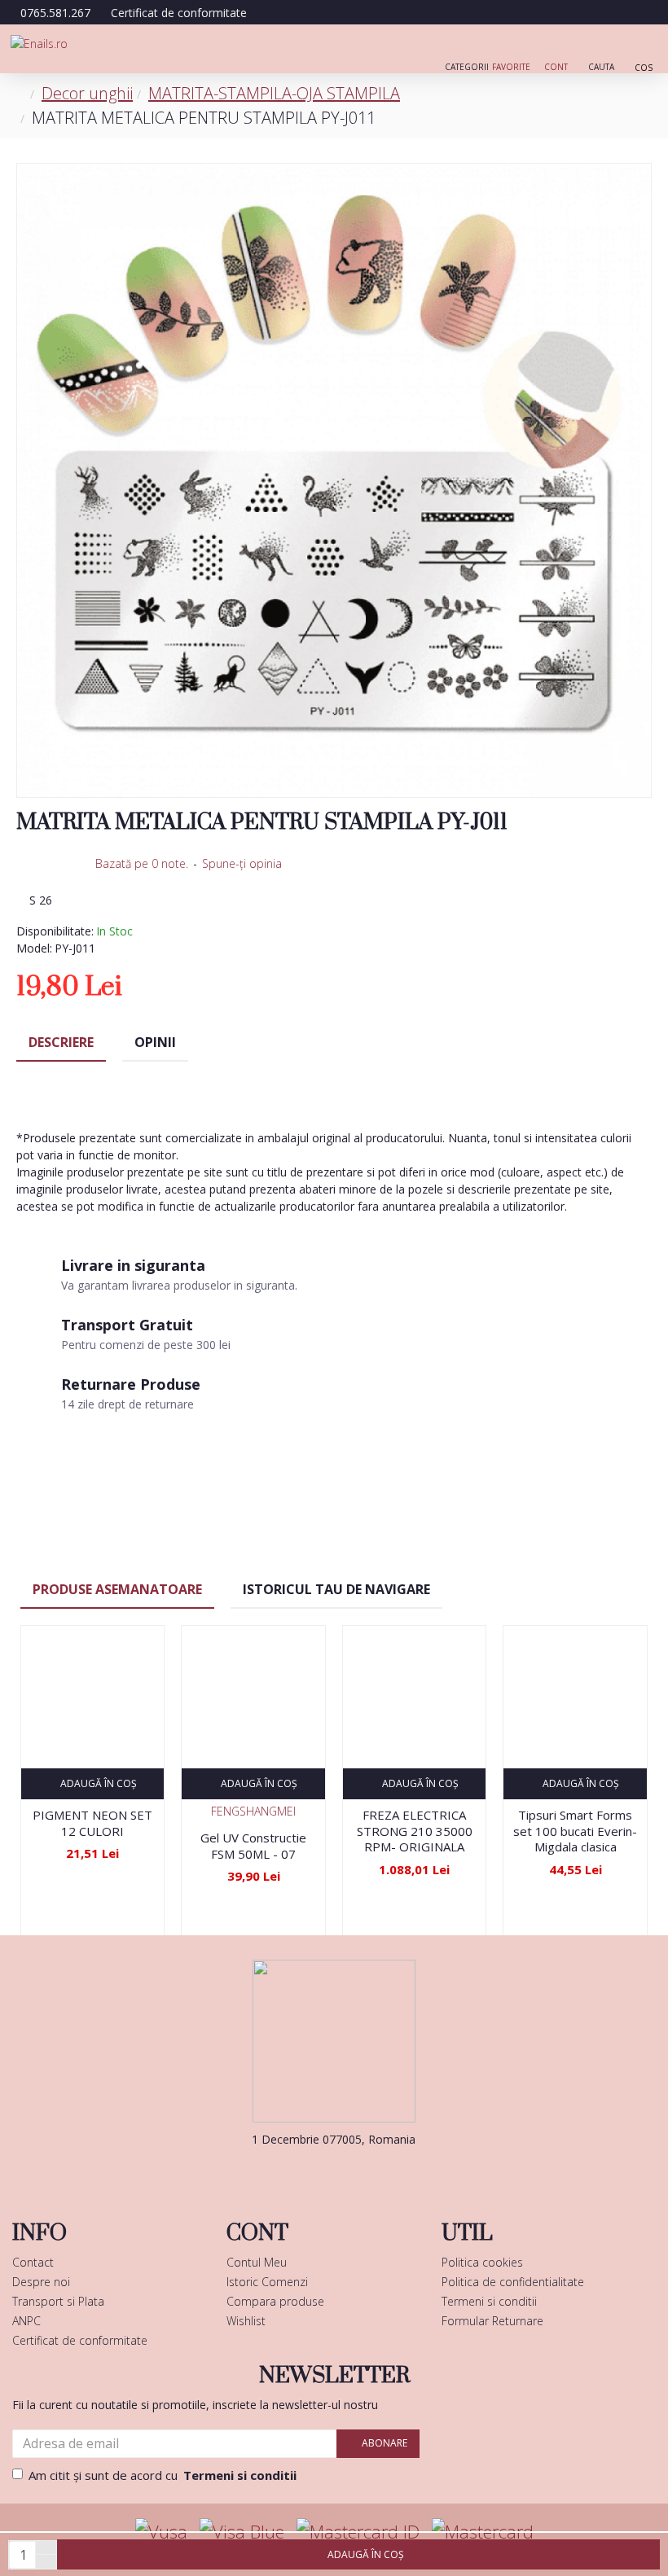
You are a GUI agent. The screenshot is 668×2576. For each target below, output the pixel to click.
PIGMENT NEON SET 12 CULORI (92, 1823)
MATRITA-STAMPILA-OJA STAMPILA (274, 93)
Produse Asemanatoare (117, 1589)
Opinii (155, 1042)
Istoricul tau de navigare (336, 1589)
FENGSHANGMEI (253, 1811)
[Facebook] (310, 2172)
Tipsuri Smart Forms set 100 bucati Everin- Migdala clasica (575, 1831)
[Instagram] (358, 2172)
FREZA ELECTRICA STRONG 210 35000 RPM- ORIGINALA (415, 1831)
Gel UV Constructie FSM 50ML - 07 (253, 1846)
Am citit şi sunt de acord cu (163, 2475)
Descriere (61, 1042)
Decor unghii (87, 93)
